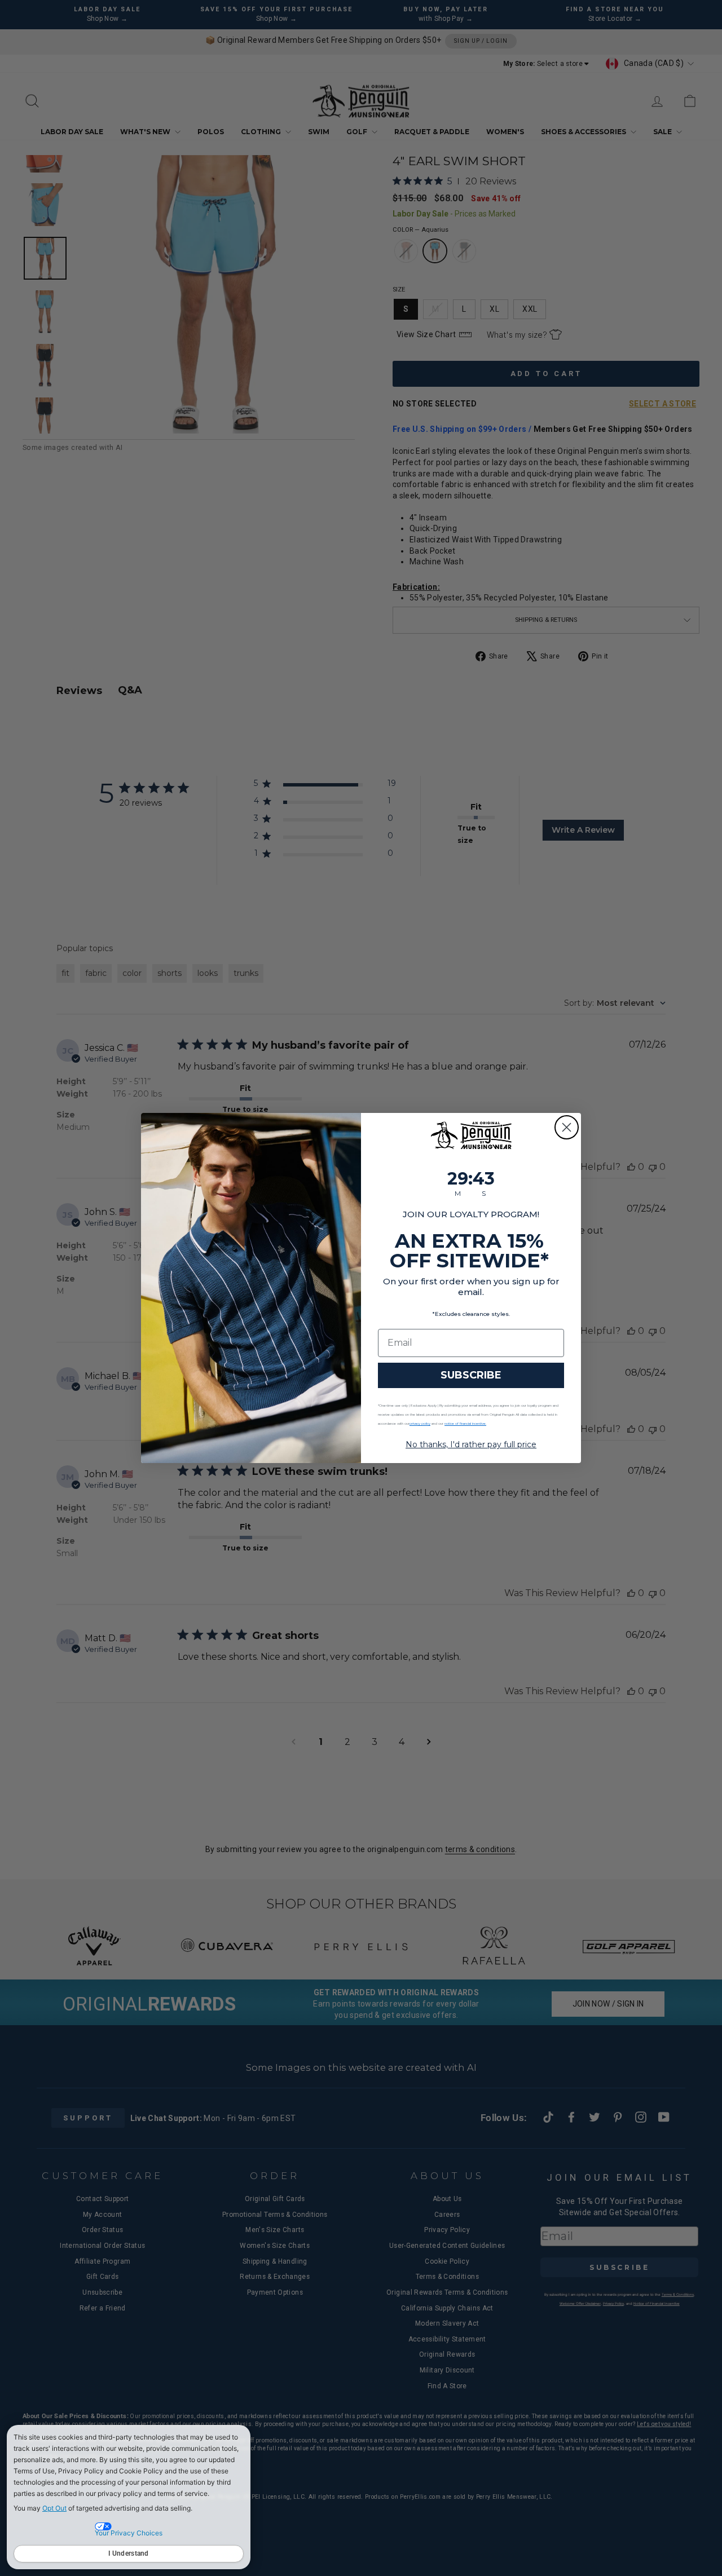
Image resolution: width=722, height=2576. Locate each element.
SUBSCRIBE (471, 1375)
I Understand (129, 2553)
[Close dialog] (567, 1127)
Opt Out (54, 2508)
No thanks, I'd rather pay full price (471, 1444)
